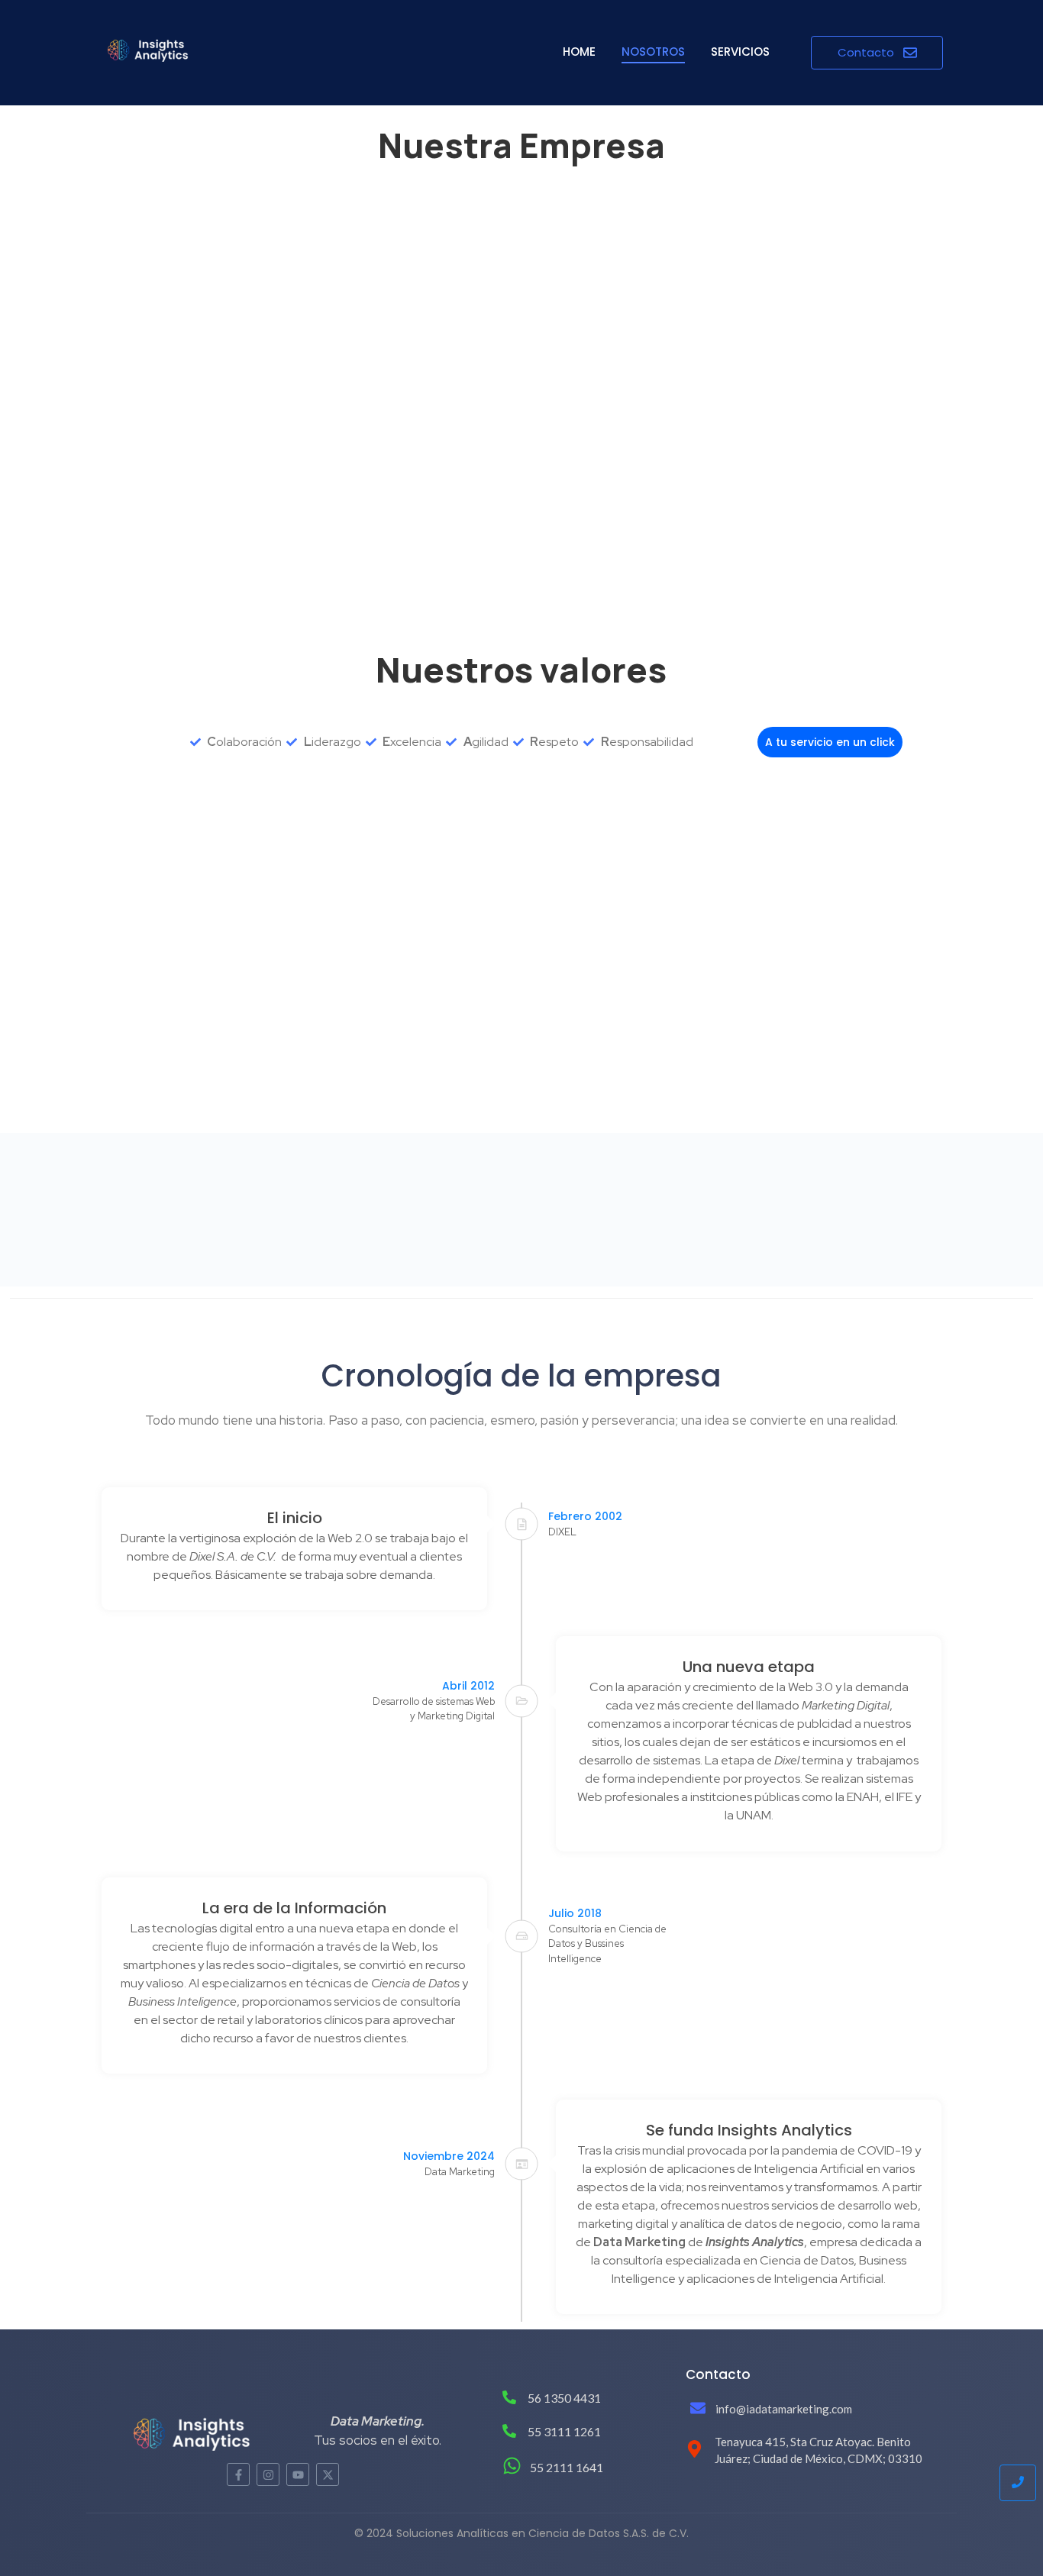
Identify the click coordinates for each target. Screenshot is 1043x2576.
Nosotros (653, 52)
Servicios (740, 52)
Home (579, 52)
